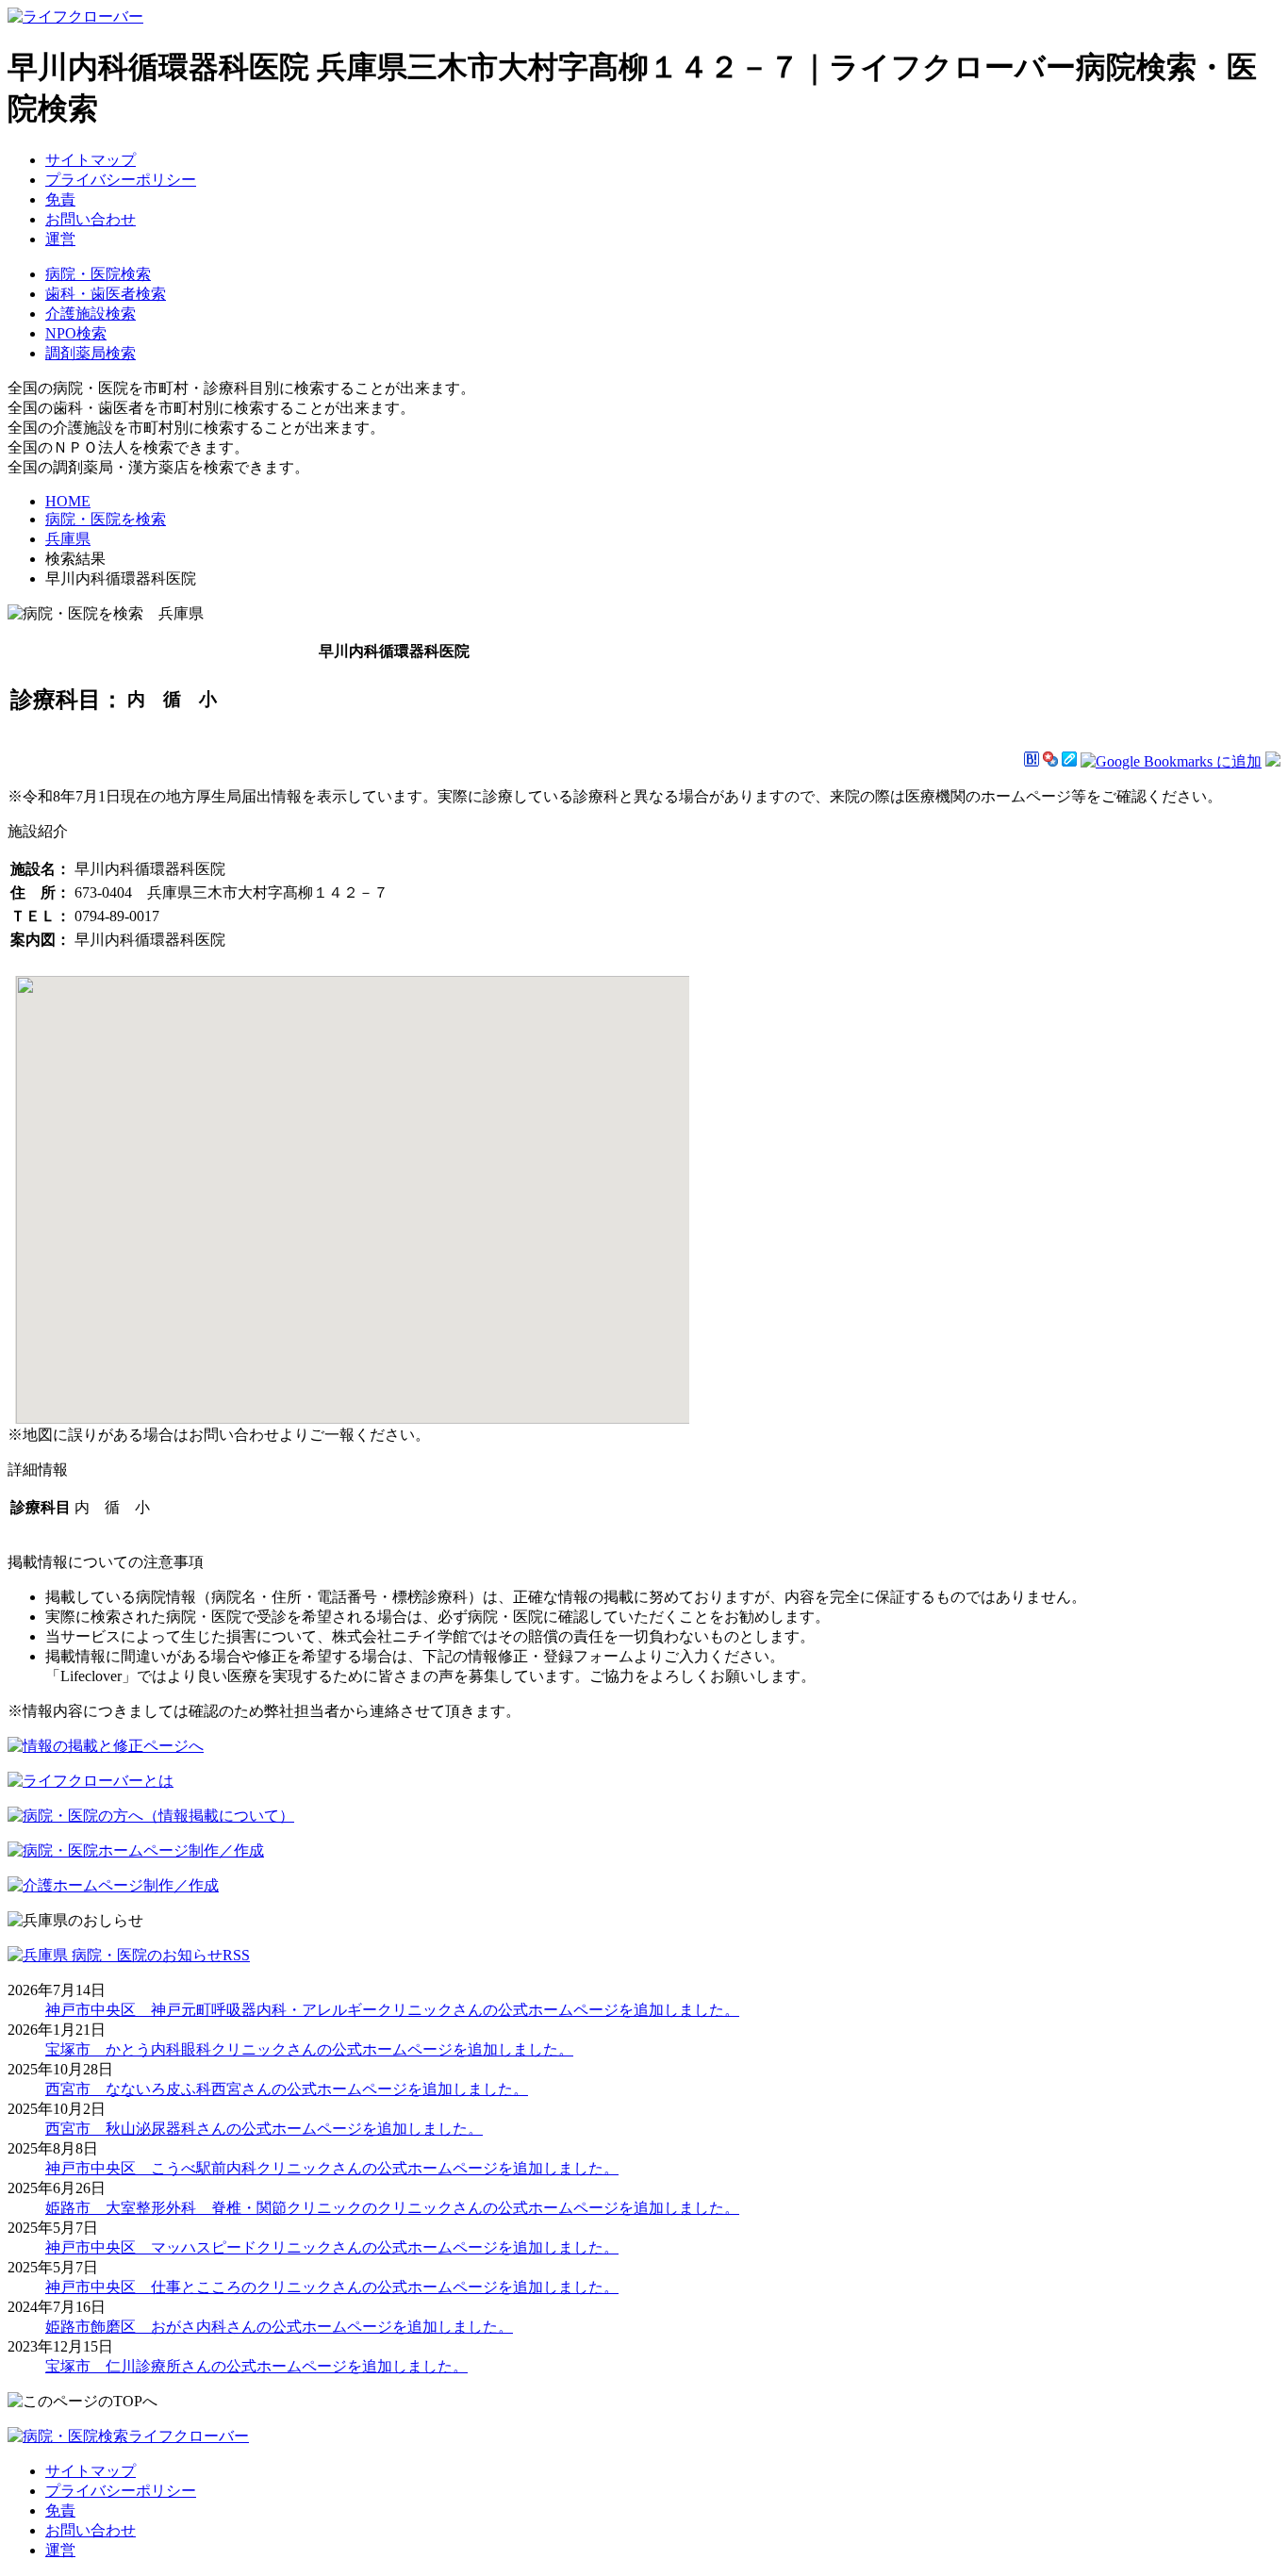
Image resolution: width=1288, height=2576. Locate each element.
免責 (60, 199)
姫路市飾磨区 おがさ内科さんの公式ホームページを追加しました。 (279, 2327)
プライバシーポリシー (121, 180)
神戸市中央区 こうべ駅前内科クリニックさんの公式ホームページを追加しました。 (332, 2168)
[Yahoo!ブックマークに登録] (1050, 761)
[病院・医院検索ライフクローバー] (128, 2436)
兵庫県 (68, 539)
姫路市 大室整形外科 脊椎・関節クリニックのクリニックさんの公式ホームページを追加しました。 (392, 2208)
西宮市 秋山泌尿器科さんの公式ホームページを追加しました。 (264, 2129)
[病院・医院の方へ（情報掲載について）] (151, 1816)
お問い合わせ (91, 219)
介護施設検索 (91, 314)
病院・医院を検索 (106, 519)
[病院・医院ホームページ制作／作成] (136, 1850)
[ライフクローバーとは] (91, 1781)
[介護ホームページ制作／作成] (113, 1885)
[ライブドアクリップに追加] (1069, 761)
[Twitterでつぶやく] (1273, 761)
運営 (60, 239)
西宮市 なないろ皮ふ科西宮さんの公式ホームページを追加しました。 (287, 2089)
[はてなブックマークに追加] (1032, 761)
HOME (68, 501)
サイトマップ (91, 160)
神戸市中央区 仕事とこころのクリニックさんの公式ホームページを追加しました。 (332, 2287)
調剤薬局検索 (91, 353)
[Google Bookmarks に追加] (1171, 761)
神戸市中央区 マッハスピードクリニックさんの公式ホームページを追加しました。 (332, 2247)
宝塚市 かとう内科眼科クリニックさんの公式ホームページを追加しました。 (309, 2049)
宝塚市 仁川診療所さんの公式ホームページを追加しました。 (256, 2366)
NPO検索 (76, 333)
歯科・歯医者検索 (106, 294)
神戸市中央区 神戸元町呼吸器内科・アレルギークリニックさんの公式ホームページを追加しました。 (392, 2010)
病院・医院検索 (98, 274)
